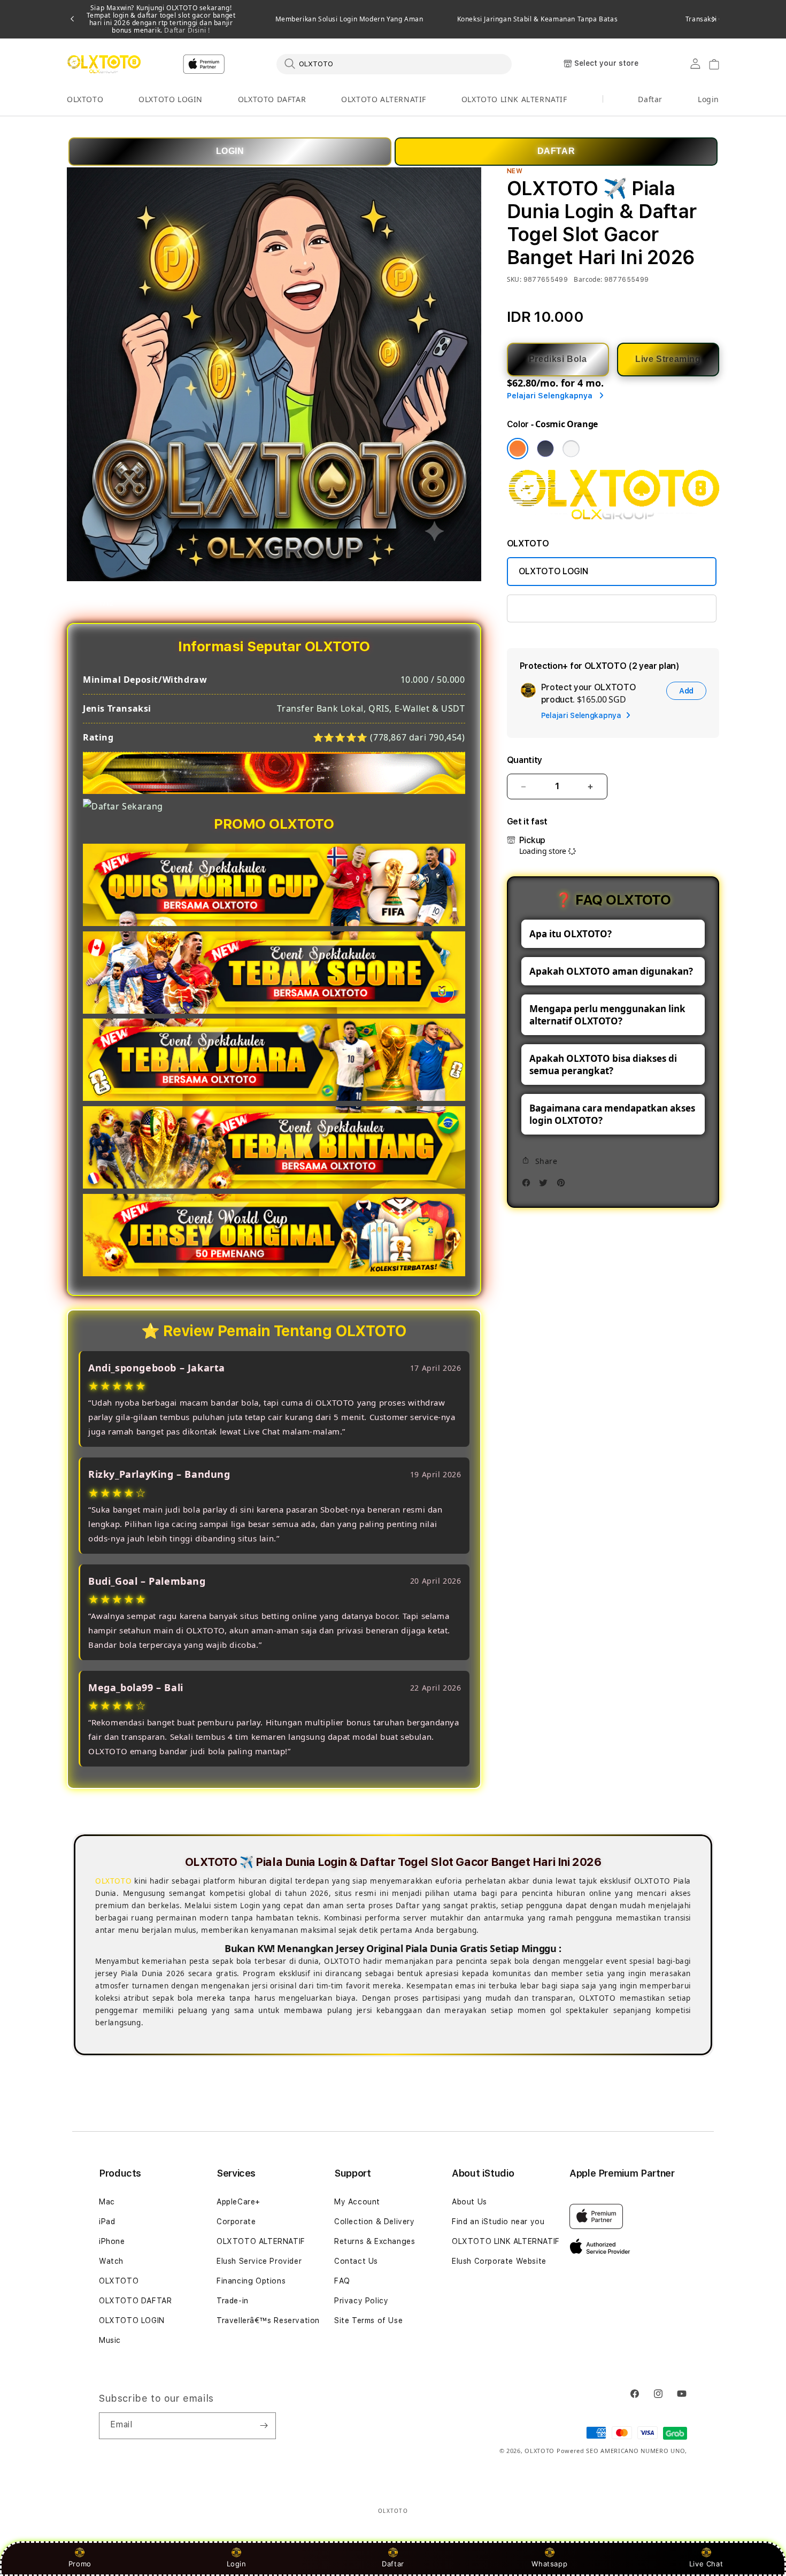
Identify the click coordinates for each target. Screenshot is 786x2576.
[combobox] (394, 64)
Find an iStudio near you (498, 2222)
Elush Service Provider (259, 2261)
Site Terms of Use (368, 2320)
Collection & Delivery (375, 2222)
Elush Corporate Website (499, 2261)
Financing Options (251, 2281)
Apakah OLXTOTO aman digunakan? (611, 971)
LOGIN (230, 151)
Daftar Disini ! (186, 30)
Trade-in (233, 2301)
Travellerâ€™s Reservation (268, 2320)
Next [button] (714, 19)
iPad (107, 2222)
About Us (469, 2202)
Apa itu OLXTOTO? (571, 934)
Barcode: (588, 279)
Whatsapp (549, 2564)
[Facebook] (529, 1186)
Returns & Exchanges (375, 2241)
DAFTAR (556, 151)
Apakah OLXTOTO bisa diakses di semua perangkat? (603, 1065)
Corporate (236, 2222)
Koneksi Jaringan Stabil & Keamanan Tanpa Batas (538, 19)
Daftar (393, 2564)
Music (110, 2340)
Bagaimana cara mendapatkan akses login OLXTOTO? (612, 1114)
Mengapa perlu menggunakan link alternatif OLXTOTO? (607, 1015)
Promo (80, 2564)
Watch (111, 2261)
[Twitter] (546, 1186)
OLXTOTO (85, 99)
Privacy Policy (361, 2301)
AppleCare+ (238, 2202)
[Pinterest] (564, 1186)
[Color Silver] (571, 449)
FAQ (342, 2281)
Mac (107, 2202)
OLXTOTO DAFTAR (272, 99)
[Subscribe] (264, 2426)
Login (237, 2564)
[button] (85, 100)
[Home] (104, 64)
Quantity (525, 760)
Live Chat (706, 2564)
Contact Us (356, 2261)
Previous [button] (72, 19)
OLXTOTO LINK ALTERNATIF (514, 99)
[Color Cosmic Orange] (518, 449)
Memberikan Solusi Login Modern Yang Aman (349, 19)
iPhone (112, 2241)
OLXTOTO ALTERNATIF (384, 99)
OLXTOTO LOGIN (171, 99)
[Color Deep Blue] (545, 449)
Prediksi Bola (558, 359)
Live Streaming (668, 359)
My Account (357, 2202)
